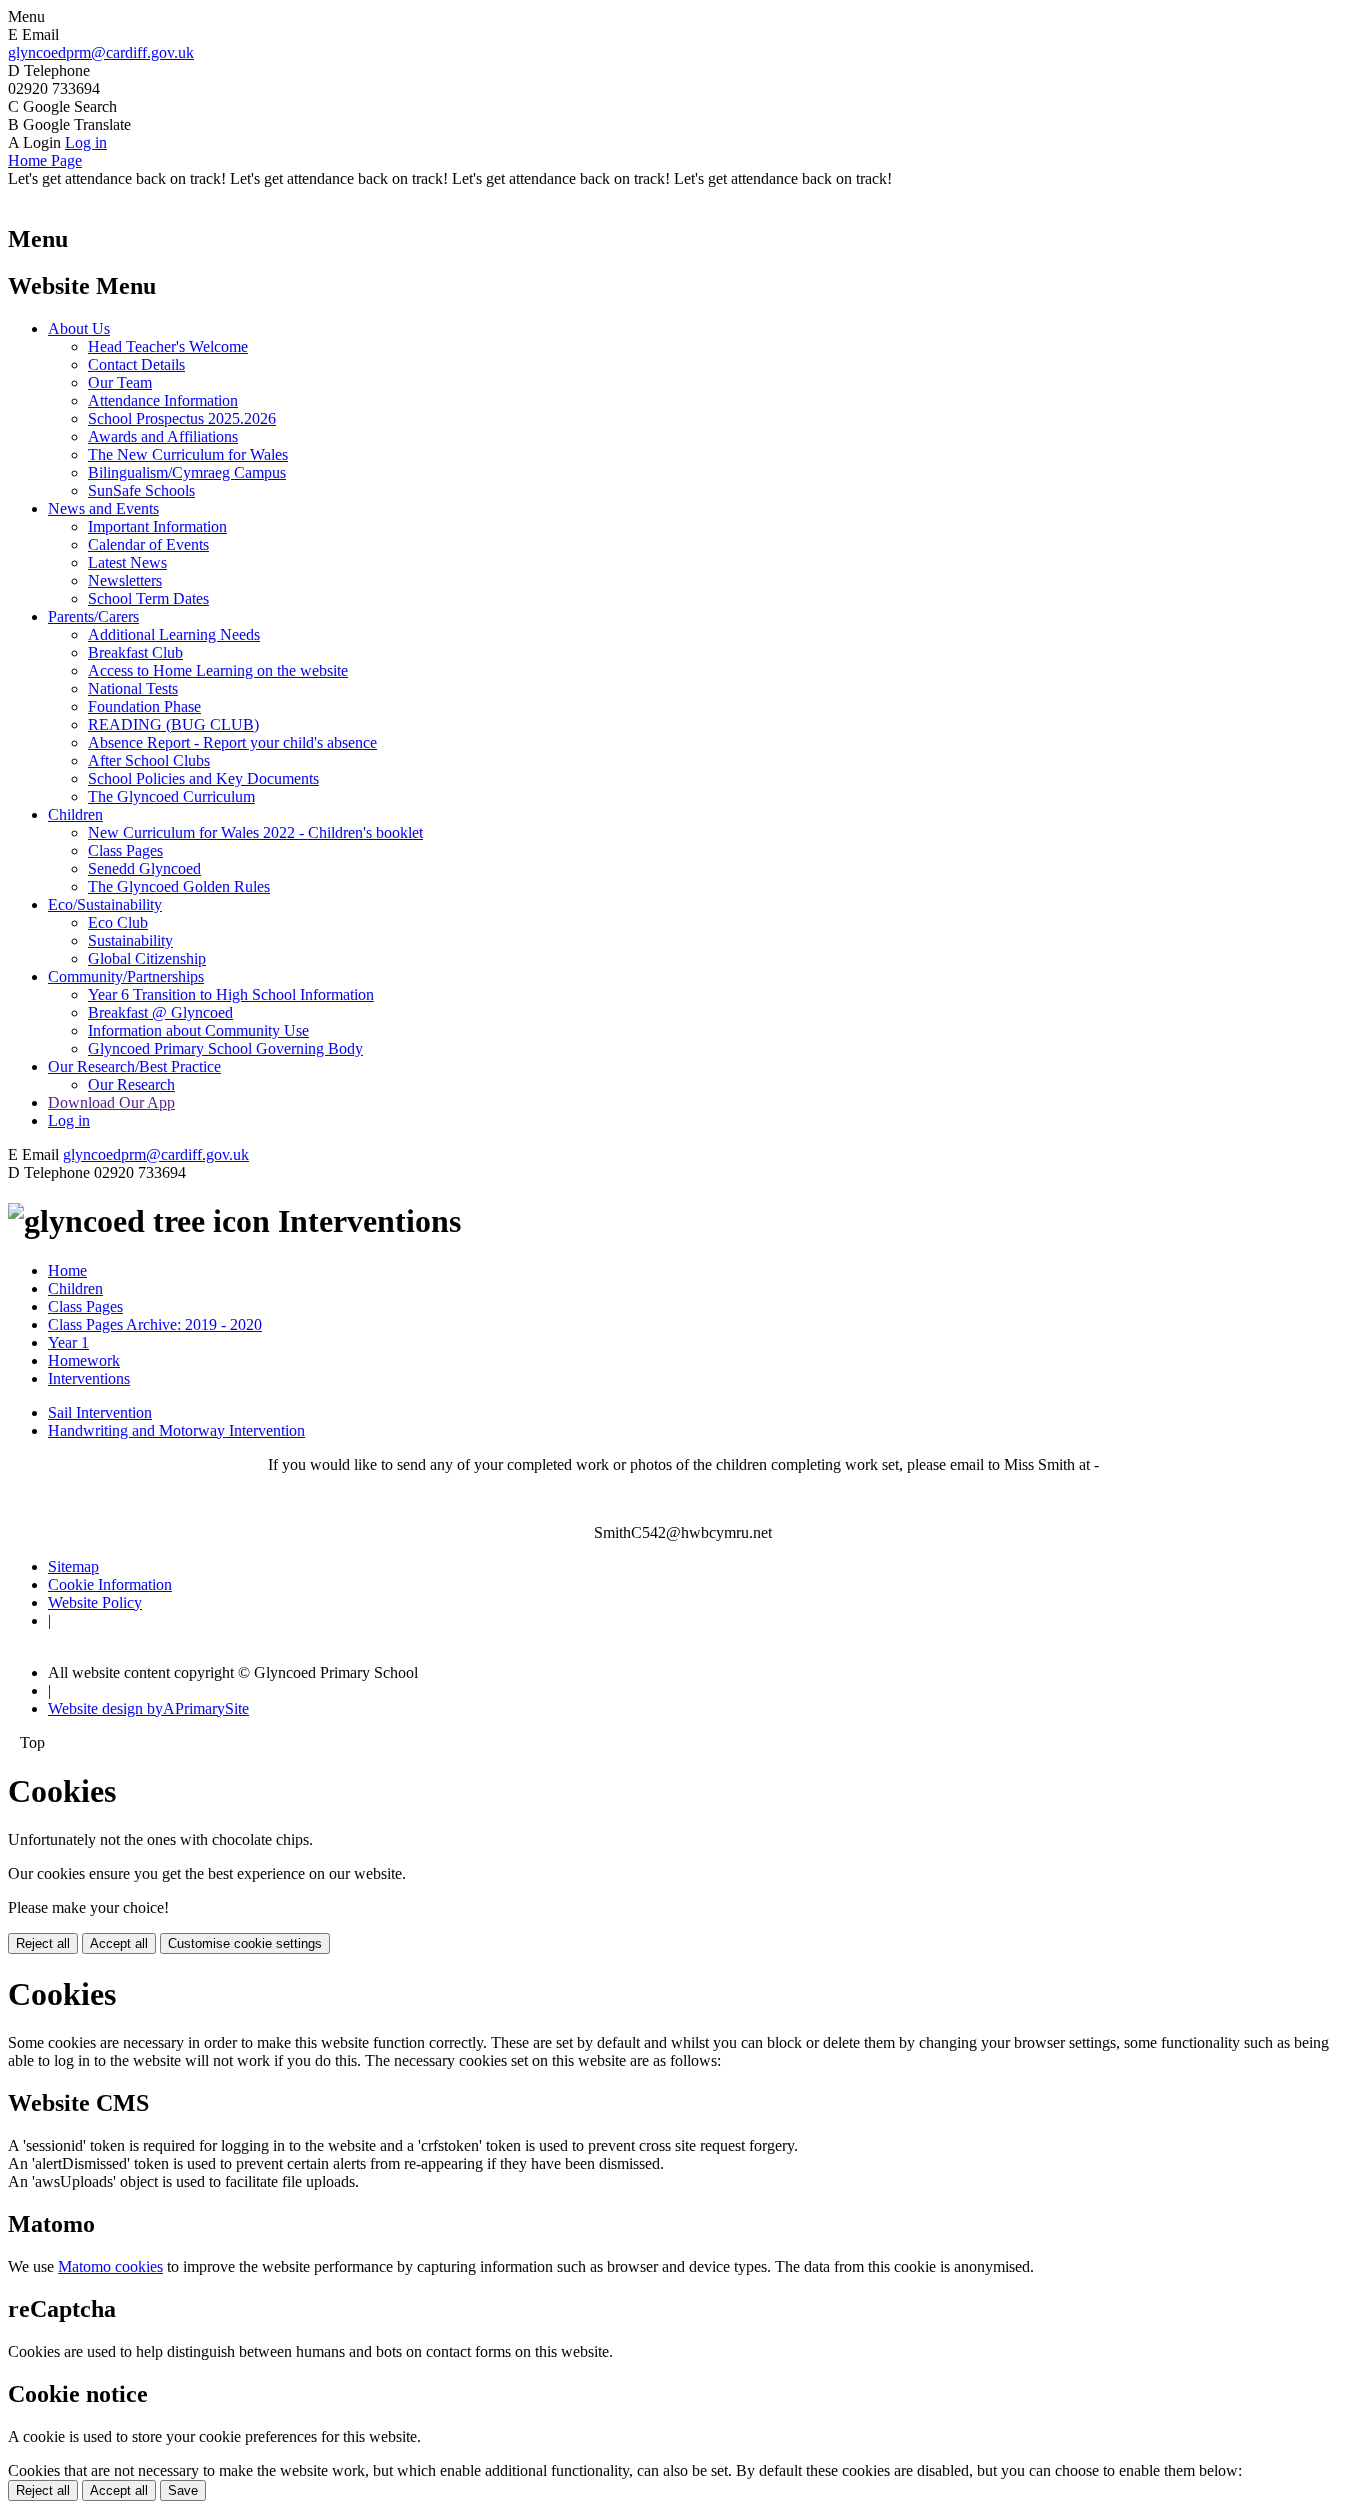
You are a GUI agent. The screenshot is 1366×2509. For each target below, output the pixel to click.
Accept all (119, 1943)
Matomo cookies (110, 2266)
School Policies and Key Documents (203, 778)
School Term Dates (148, 598)
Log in (86, 142)
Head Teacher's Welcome (168, 346)
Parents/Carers (93, 616)
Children (75, 814)
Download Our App (111, 1102)
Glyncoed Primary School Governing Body (225, 1048)
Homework (84, 1360)
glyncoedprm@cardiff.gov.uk (101, 52)
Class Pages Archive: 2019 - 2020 (155, 1324)
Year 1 (68, 1342)
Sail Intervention (100, 1412)
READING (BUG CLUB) (173, 724)
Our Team (120, 382)
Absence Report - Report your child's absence (232, 742)
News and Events (103, 508)
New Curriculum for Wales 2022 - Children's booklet (255, 832)
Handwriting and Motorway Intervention (176, 1430)
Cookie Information (110, 1584)
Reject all (43, 1943)
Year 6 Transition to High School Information (231, 994)
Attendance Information (163, 400)
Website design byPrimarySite (148, 1708)
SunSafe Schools (141, 490)
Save (183, 2490)
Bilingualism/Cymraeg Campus (187, 472)
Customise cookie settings (245, 1943)
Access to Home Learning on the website (218, 670)
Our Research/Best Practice (134, 1066)
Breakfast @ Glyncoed (160, 1012)
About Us (79, 328)
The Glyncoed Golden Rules (179, 886)
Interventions (89, 1378)
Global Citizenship (147, 958)
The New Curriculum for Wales (188, 454)
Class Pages (125, 850)
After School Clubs (149, 760)
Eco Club (118, 922)
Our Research (131, 1084)
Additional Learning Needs (174, 634)
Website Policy (95, 1602)
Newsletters (125, 580)
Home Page (45, 160)
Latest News (127, 562)
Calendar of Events (148, 544)
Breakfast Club (135, 652)
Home (67, 1270)
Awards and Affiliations (163, 436)
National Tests (133, 688)
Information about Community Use (198, 1030)
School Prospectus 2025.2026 (182, 418)
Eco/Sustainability (105, 904)
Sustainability (130, 940)
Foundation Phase (144, 706)
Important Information (157, 526)
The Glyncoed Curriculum (171, 796)
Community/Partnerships (126, 976)
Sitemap (73, 1566)
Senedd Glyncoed (144, 868)
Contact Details (136, 364)
